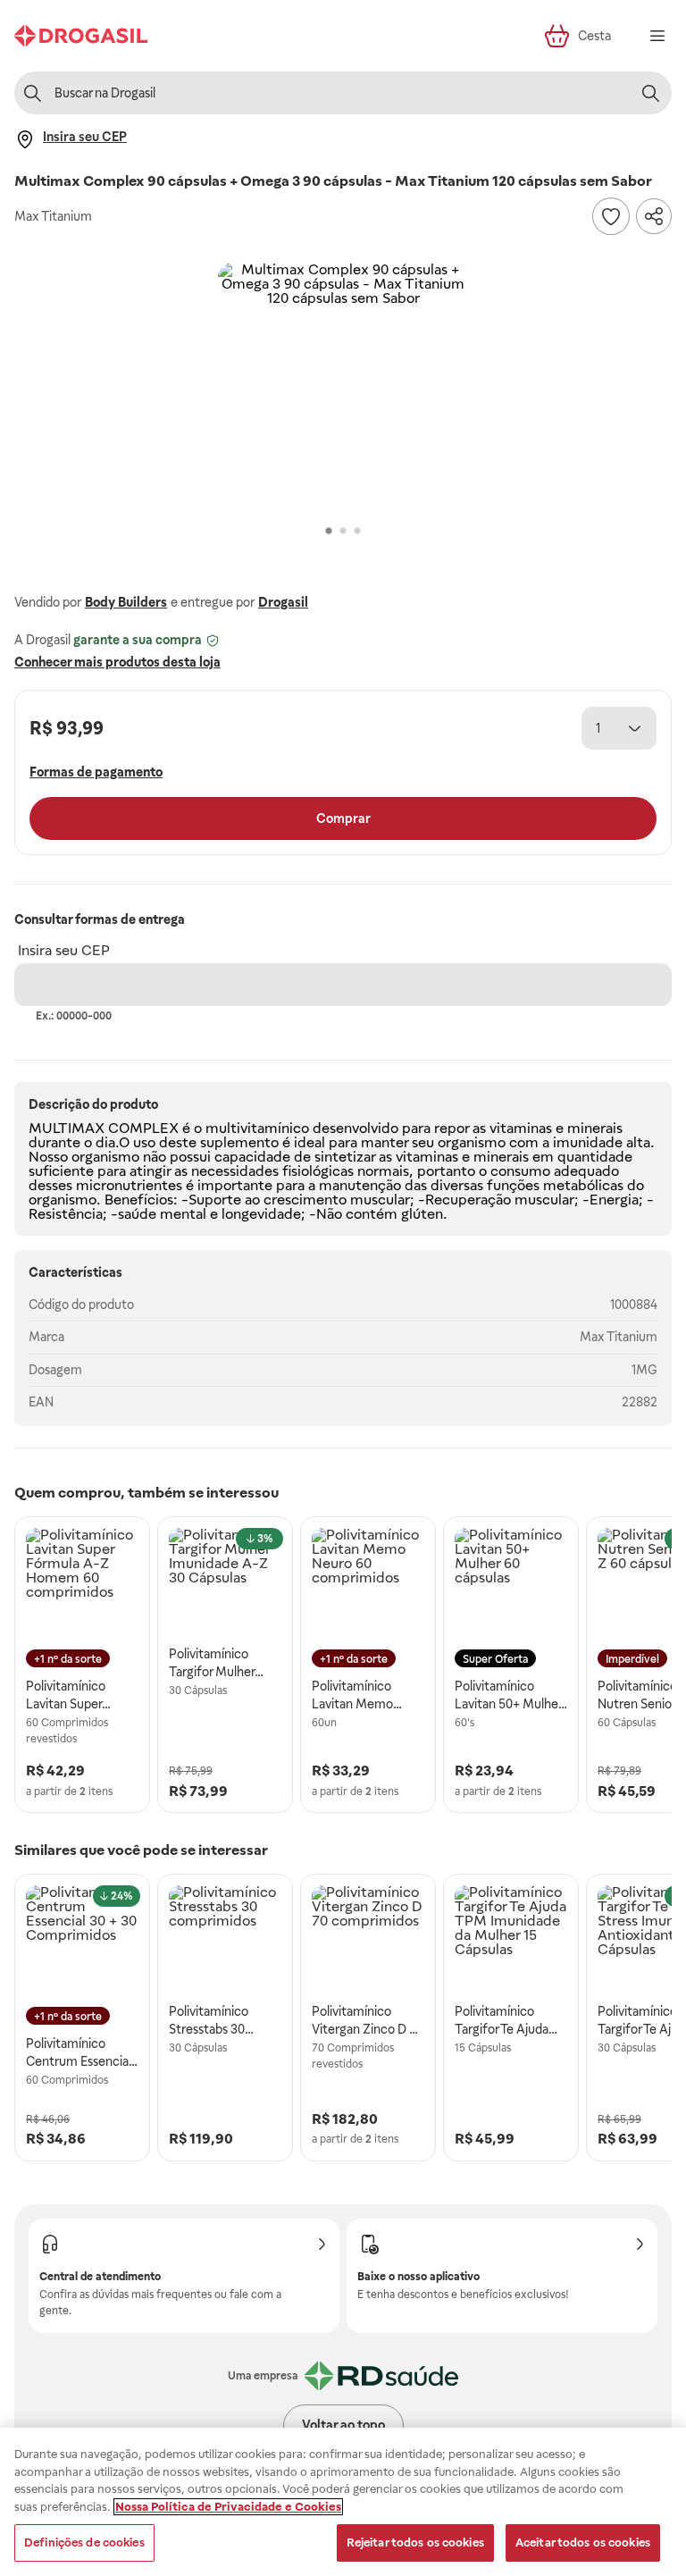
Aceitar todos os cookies (583, 2542)
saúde (137, 1214)
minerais (595, 1128)
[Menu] (657, 36)
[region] (343, 2502)
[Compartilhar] (654, 216)
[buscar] (650, 93)
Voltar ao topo (343, 2425)
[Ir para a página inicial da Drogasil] (81, 36)
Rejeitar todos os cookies (415, 2542)
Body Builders (126, 602)
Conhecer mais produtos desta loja (117, 662)
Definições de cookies (84, 2542)
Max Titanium (619, 1337)
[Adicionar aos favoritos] (611, 216)
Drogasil (283, 602)
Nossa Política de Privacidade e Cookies (228, 2507)
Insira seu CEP (64, 950)
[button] (343, 388)
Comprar (343, 818)
